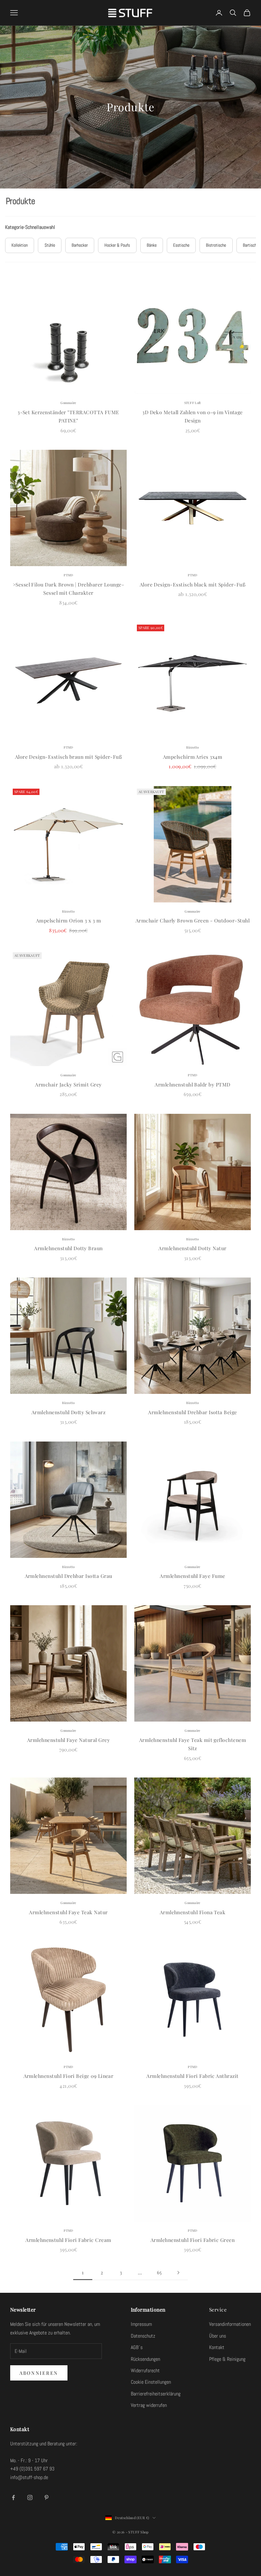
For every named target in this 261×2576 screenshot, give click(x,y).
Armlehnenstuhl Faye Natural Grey (68, 1740)
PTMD (68, 575)
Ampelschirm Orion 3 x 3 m (69, 920)
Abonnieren (39, 2373)
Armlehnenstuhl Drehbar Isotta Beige (192, 1412)
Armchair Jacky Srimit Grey (68, 1084)
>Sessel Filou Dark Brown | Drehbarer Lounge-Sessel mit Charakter (69, 589)
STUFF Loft (193, 403)
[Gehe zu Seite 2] (178, 2273)
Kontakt (217, 2347)
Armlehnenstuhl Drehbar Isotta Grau (69, 1576)
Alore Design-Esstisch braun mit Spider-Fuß (69, 757)
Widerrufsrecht (145, 2370)
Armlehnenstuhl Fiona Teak (193, 1912)
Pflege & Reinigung (227, 2359)
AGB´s (137, 2347)
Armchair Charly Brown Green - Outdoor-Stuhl (193, 920)
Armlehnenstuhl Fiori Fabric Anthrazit (192, 2076)
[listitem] (20, 246)
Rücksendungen (145, 2359)
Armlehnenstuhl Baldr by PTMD (192, 1084)
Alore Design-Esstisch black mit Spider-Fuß (193, 584)
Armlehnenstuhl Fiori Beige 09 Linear (69, 2076)
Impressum (141, 2324)
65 (159, 2272)
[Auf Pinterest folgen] (46, 2497)
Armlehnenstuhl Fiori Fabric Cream (68, 2240)
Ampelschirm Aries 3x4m (193, 757)
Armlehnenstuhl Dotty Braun (68, 1248)
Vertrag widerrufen (149, 2405)
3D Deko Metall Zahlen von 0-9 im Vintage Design (193, 416)
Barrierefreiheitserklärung (156, 2394)
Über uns (218, 2336)
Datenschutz (143, 2336)
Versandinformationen (230, 2324)
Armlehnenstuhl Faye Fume (192, 1576)
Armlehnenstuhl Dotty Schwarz (68, 1412)
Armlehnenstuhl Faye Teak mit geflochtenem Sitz (193, 1744)
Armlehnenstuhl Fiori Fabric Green (193, 2240)
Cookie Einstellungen (151, 2382)
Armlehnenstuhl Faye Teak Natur (68, 1912)
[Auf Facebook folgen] (13, 2497)
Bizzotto (192, 747)
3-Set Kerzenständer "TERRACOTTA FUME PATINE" (68, 416)
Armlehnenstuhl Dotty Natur (192, 1248)
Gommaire (68, 403)
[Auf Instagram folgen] (30, 2497)
